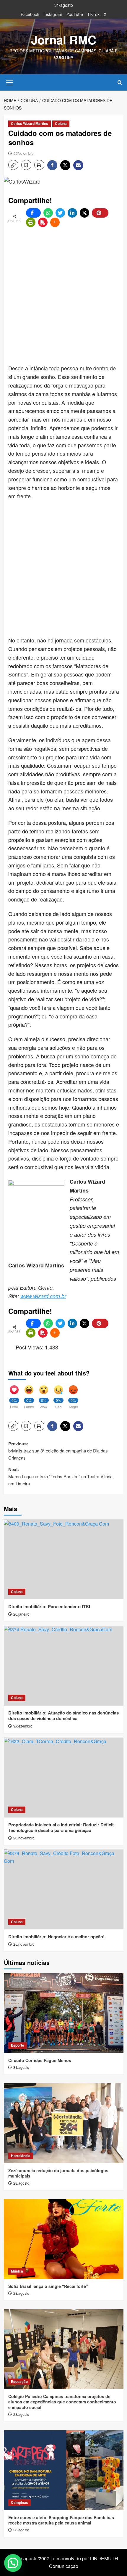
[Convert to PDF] (43, 222)
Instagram (53, 14)
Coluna (61, 123)
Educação (19, 2381)
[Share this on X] (84, 213)
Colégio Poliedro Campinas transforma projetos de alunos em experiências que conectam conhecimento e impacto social (62, 2402)
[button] (10, 82)
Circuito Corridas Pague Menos (40, 2060)
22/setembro (24, 153)
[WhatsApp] (48, 213)
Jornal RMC (64, 40)
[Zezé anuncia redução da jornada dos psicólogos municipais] (64, 2123)
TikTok (93, 14)
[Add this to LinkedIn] (72, 213)
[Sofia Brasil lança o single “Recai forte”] (64, 2239)
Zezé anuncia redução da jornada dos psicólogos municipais (58, 2173)
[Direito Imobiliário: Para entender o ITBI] (64, 1559)
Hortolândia (21, 2156)
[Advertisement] (63, 296)
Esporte (18, 2045)
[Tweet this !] (60, 213)
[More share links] (55, 222)
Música (17, 2271)
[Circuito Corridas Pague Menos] (64, 2013)
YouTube (75, 14)
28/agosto (21, 2183)
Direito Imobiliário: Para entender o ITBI (49, 1606)
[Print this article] (31, 222)
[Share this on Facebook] (33, 213)
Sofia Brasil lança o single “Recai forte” (48, 2286)
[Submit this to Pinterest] (100, 213)
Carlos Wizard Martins (30, 123)
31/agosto (21, 2067)
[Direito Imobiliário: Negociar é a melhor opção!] (64, 1889)
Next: (61, 1476)
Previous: (58, 1451)
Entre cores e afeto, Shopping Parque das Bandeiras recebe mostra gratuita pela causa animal (61, 2520)
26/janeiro (21, 1614)
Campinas (19, 2502)
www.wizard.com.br (43, 1296)
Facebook (30, 14)
